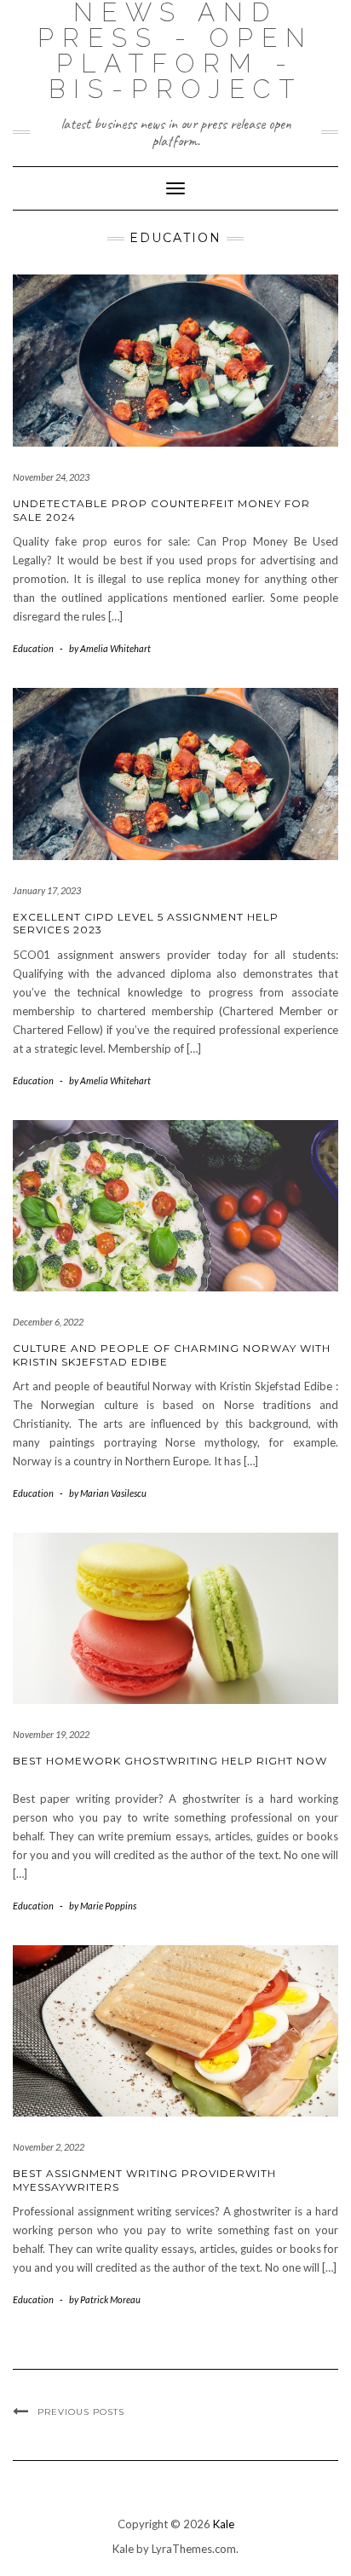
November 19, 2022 (51, 1734)
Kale (224, 2524)
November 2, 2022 (49, 2147)
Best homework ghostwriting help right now (170, 1761)
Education (33, 648)
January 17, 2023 (47, 890)
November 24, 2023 (51, 477)
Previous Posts (81, 2412)
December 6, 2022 (48, 1322)
